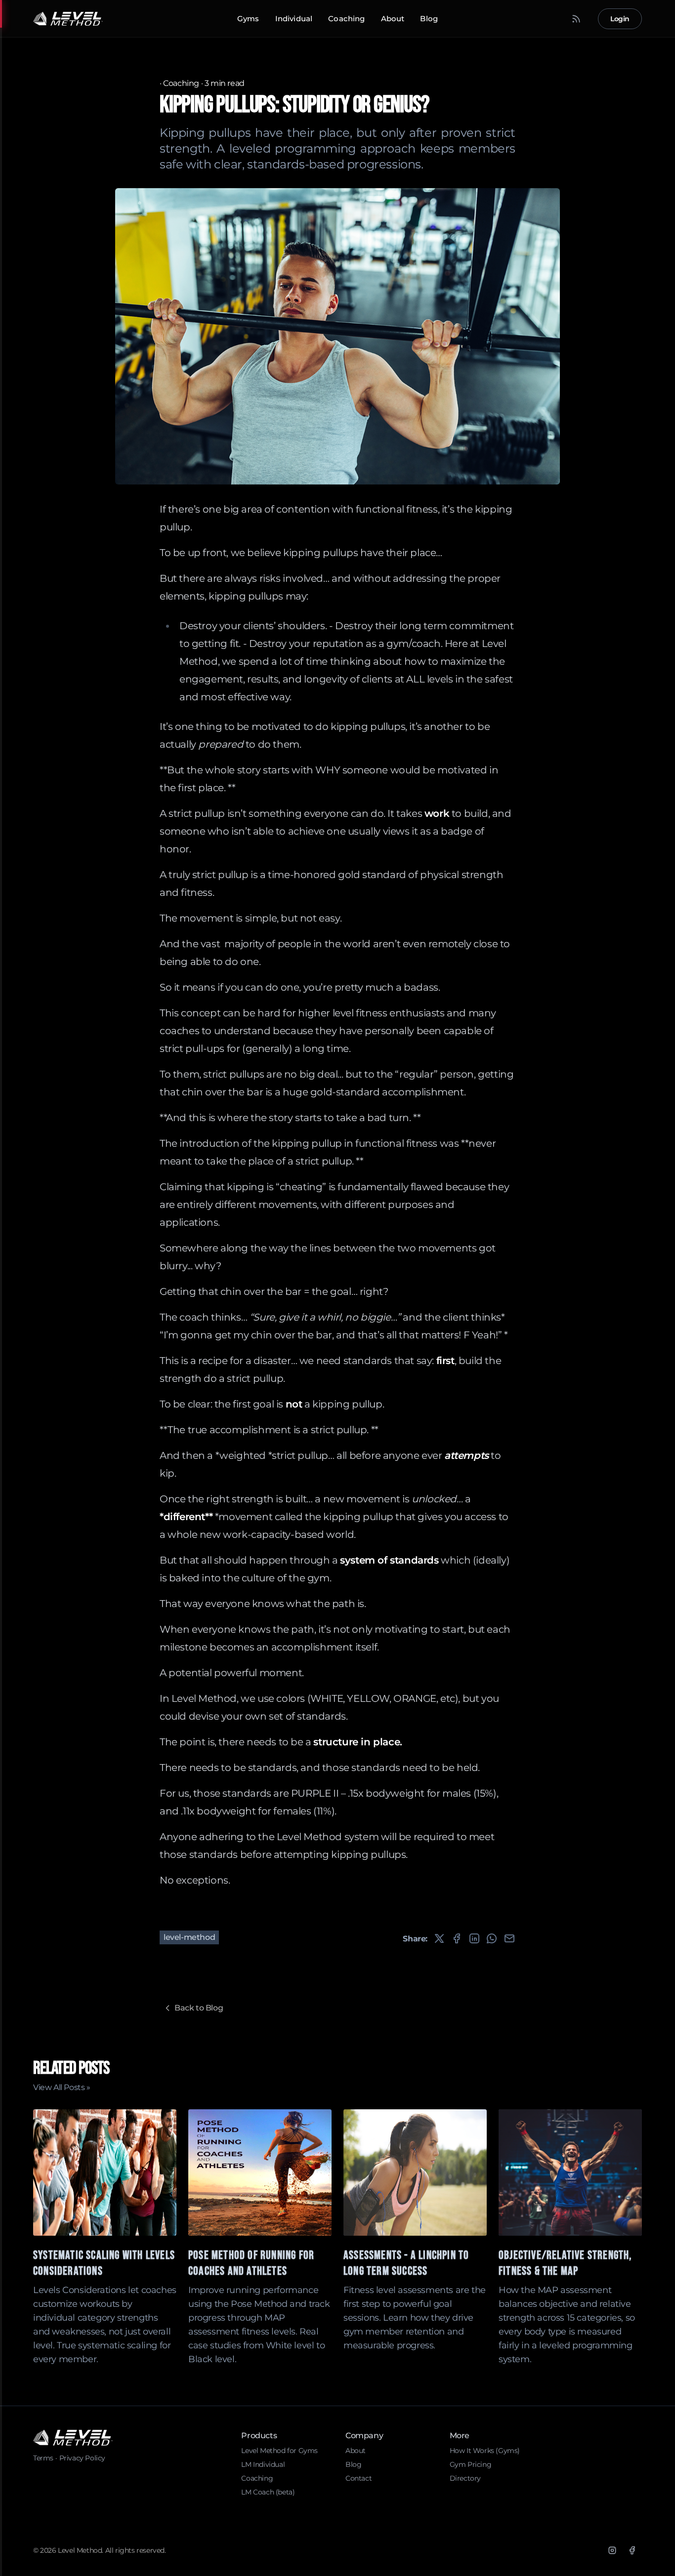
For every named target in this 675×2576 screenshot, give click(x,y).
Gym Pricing (471, 2464)
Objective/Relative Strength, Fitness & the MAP (566, 2263)
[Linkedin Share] (474, 1938)
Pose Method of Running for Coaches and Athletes (251, 2263)
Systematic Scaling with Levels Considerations (104, 2263)
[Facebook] (632, 2550)
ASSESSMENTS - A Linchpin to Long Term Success (406, 2263)
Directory (465, 2478)
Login (620, 19)
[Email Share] (509, 1938)
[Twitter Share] (439, 1938)
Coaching (346, 19)
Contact (359, 2478)
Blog (429, 19)
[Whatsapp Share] (492, 1938)
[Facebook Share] (457, 1938)
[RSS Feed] (576, 19)
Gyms (248, 19)
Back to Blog (199, 2008)
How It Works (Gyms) (485, 2451)
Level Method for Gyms (279, 2451)
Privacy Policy (82, 2458)
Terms (43, 2458)
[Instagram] (612, 2550)
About (393, 19)
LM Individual (263, 2464)
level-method (189, 1937)
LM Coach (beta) (268, 2492)
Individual (294, 19)
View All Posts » (62, 2087)
